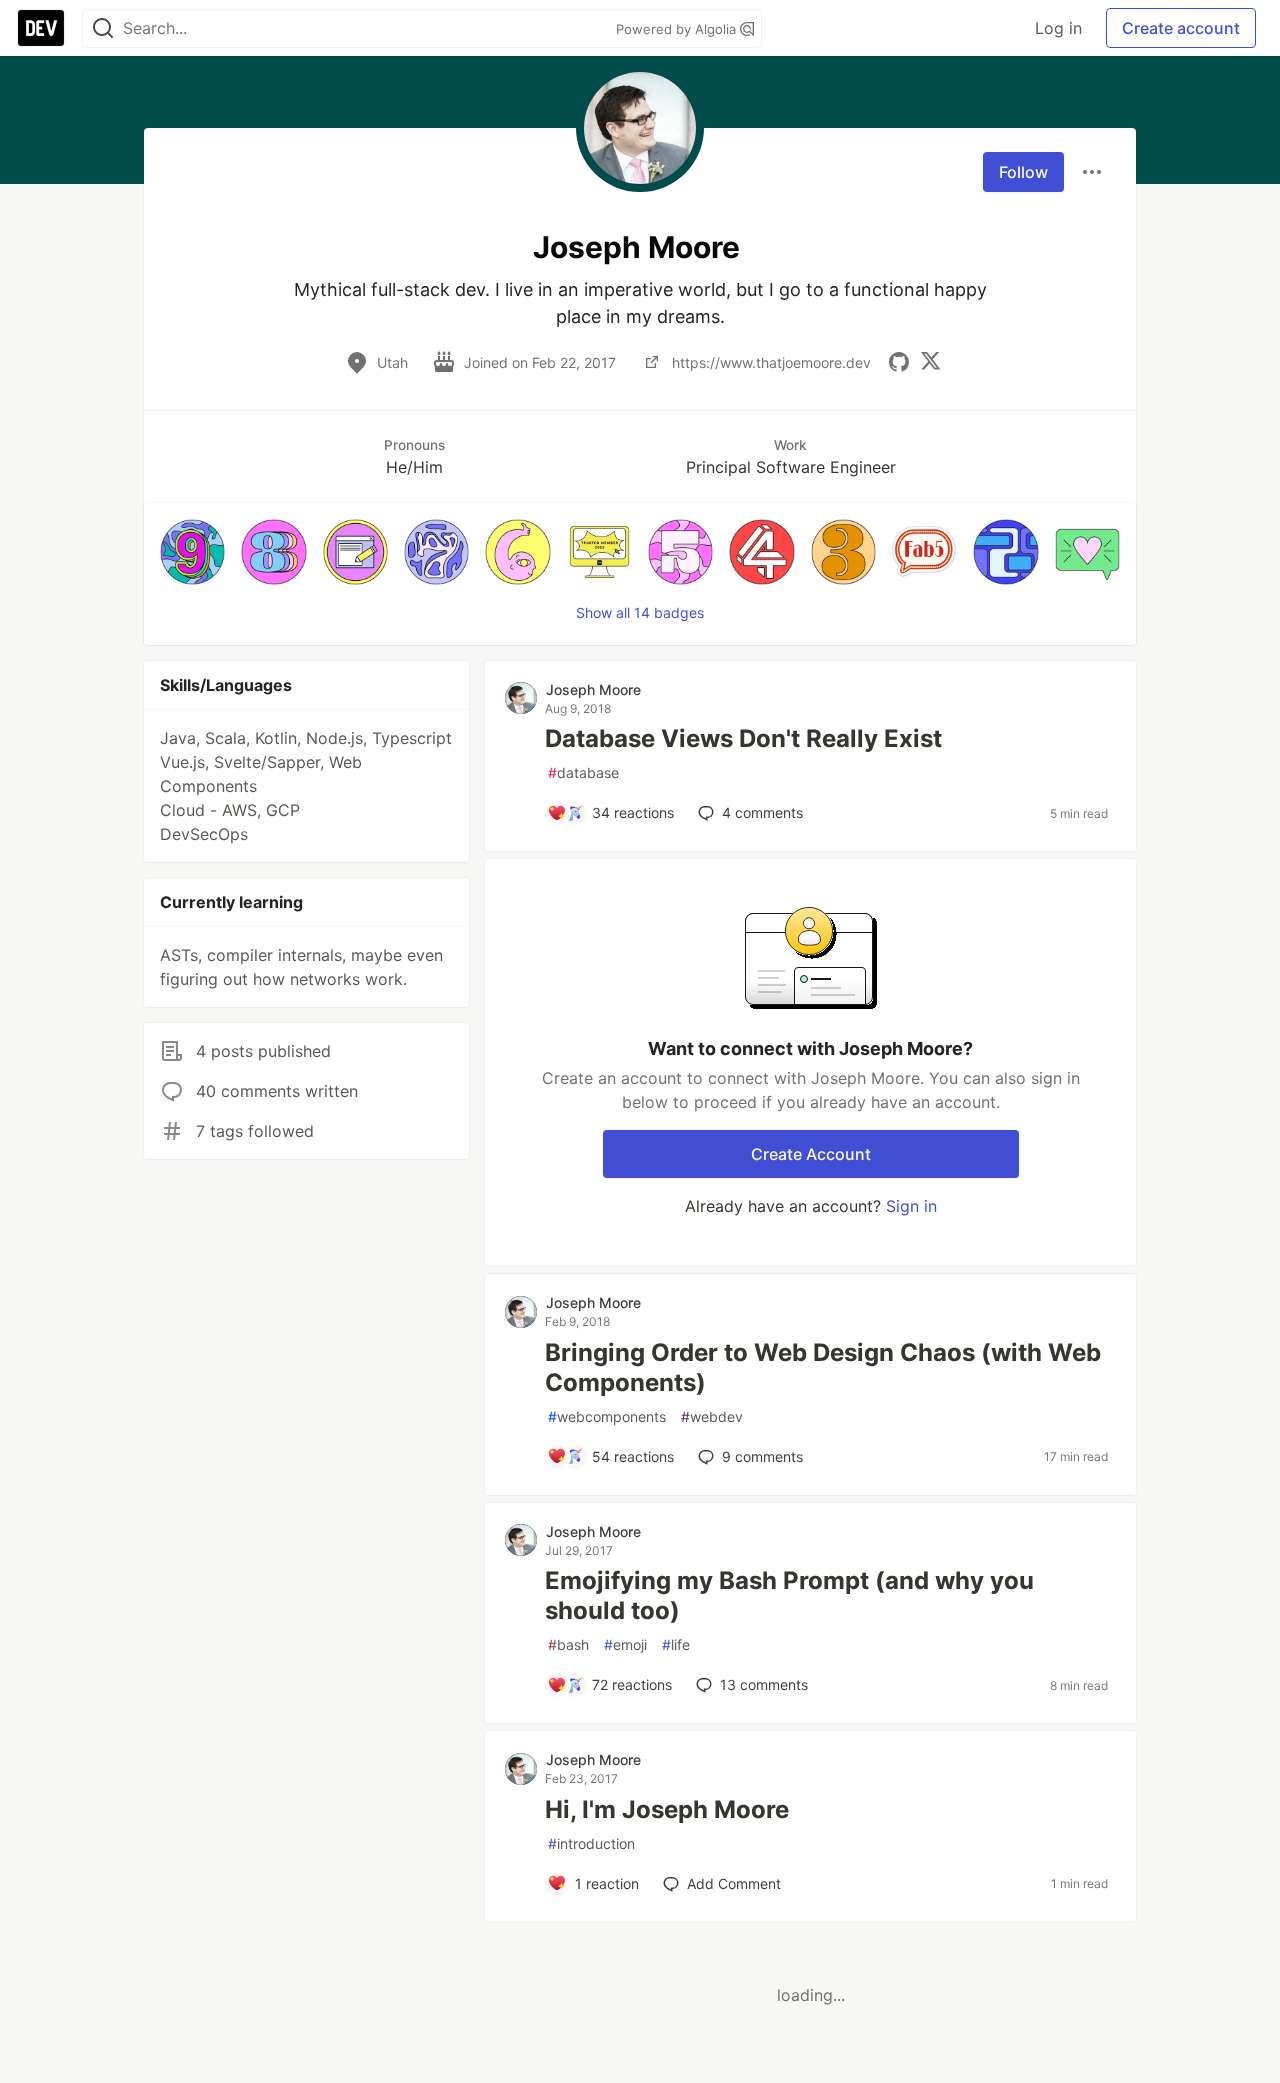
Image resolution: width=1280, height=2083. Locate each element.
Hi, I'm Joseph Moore (667, 1809)
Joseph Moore (593, 689)
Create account (1181, 28)
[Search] (103, 28)
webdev (712, 1416)
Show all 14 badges (640, 612)
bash (568, 1644)
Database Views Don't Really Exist (743, 738)
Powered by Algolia (678, 29)
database (583, 772)
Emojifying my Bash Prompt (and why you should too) (789, 1595)
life (676, 1644)
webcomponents (607, 1416)
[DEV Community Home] (41, 28)
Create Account (811, 1154)
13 (764, 1684)
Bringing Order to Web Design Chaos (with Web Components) (823, 1367)
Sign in (911, 1206)
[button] (192, 551)
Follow (1023, 172)
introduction (591, 1843)
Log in (1058, 28)
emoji (625, 1644)
